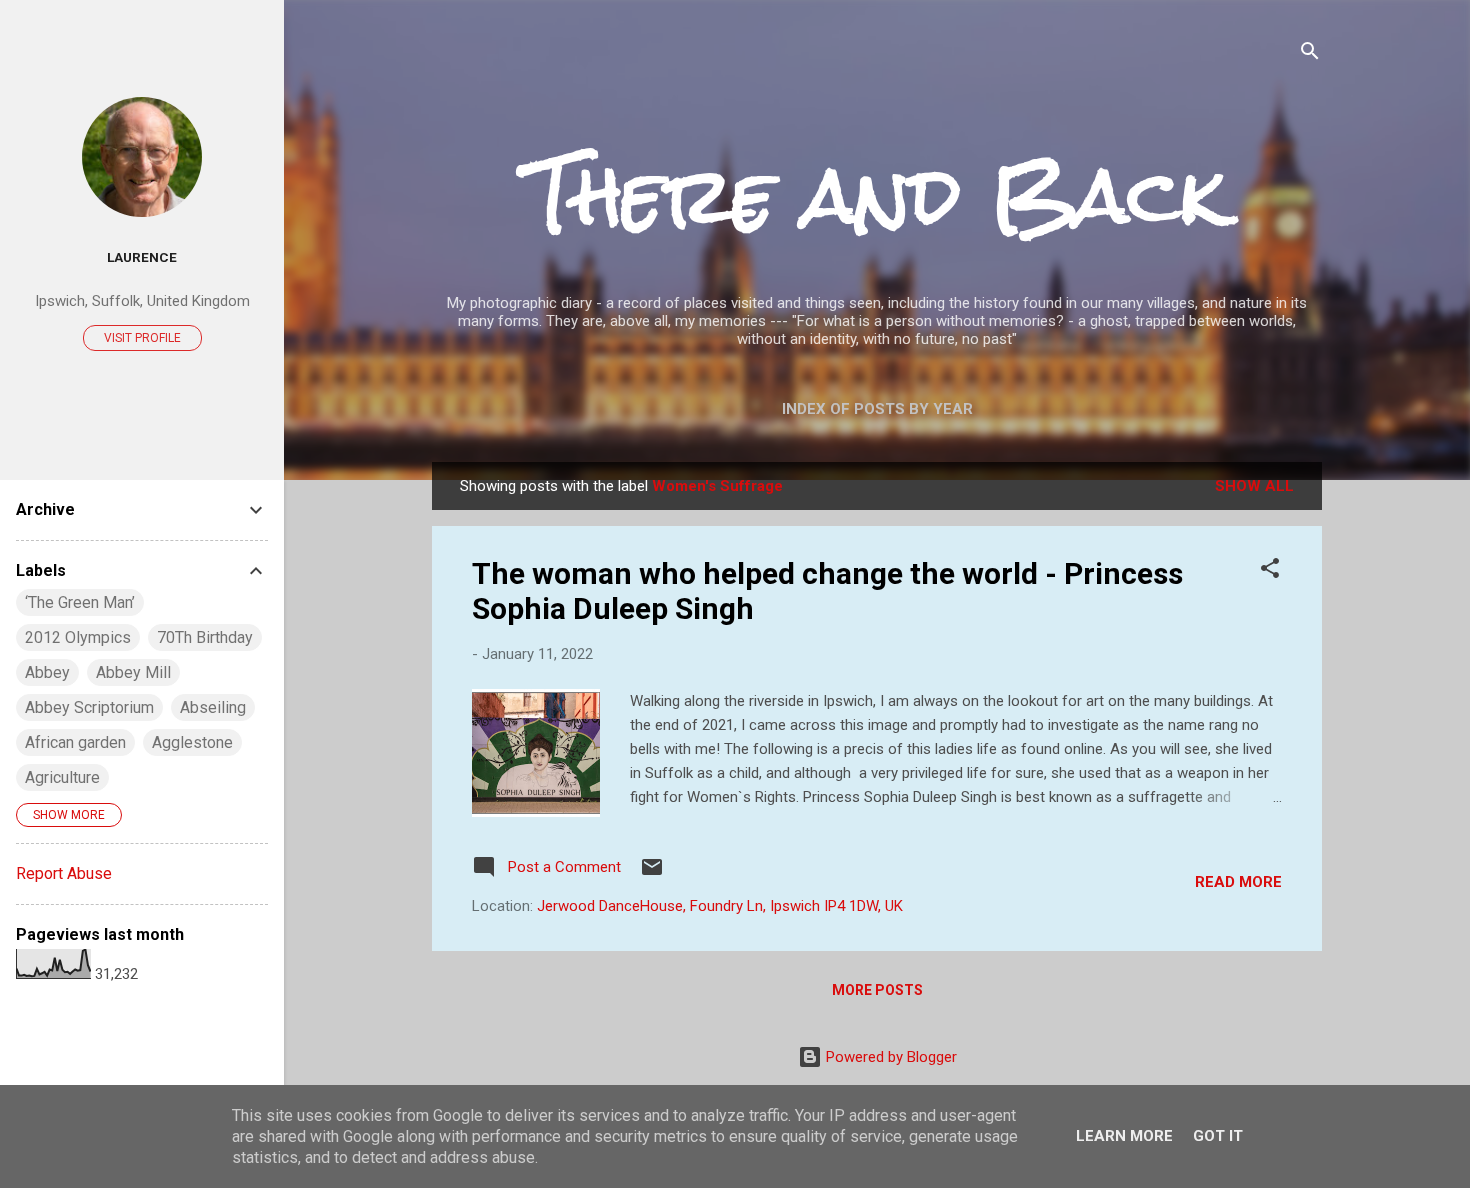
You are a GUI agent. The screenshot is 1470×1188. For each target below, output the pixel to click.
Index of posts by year (877, 409)
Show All (1254, 486)
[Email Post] (652, 874)
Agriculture (62, 777)
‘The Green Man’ (80, 602)
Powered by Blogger (889, 1057)
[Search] (1310, 54)
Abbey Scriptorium (89, 707)
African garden (75, 742)
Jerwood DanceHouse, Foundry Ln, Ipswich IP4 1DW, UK (720, 906)
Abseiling (213, 707)
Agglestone (192, 742)
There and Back (877, 195)
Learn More (1124, 1136)
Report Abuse (64, 873)
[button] (1270, 571)
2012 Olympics (78, 637)
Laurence (142, 257)
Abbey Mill (133, 672)
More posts (877, 990)
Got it (1218, 1136)
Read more (1238, 882)
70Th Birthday (205, 637)
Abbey (47, 672)
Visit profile (142, 338)
